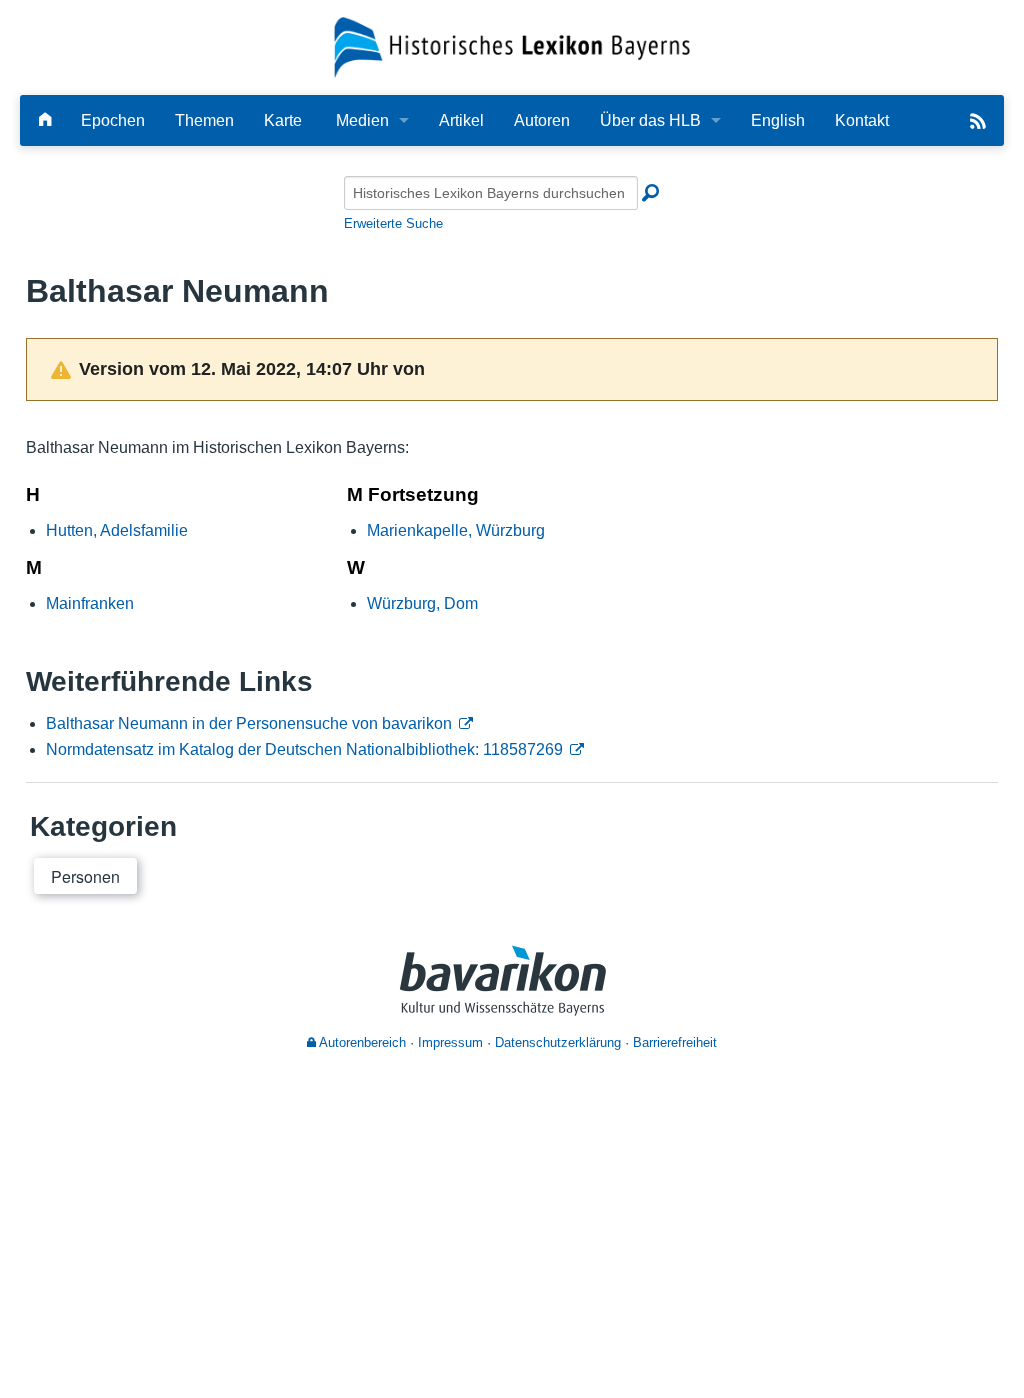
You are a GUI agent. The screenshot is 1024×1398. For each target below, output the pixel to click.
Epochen (113, 120)
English (778, 120)
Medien (362, 120)
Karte (283, 120)
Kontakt (862, 120)
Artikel (461, 120)
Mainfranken (90, 603)
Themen (204, 120)
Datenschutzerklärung (558, 1042)
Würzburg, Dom (422, 603)
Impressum (450, 1042)
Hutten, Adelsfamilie (117, 530)
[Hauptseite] (45, 120)
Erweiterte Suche (393, 223)
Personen (85, 876)
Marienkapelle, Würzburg (456, 530)
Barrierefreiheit (675, 1042)
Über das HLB (650, 120)
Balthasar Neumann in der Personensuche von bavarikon (249, 723)
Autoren (542, 120)
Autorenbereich (361, 1042)
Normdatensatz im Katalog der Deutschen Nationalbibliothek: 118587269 (304, 749)
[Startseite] (512, 46)
